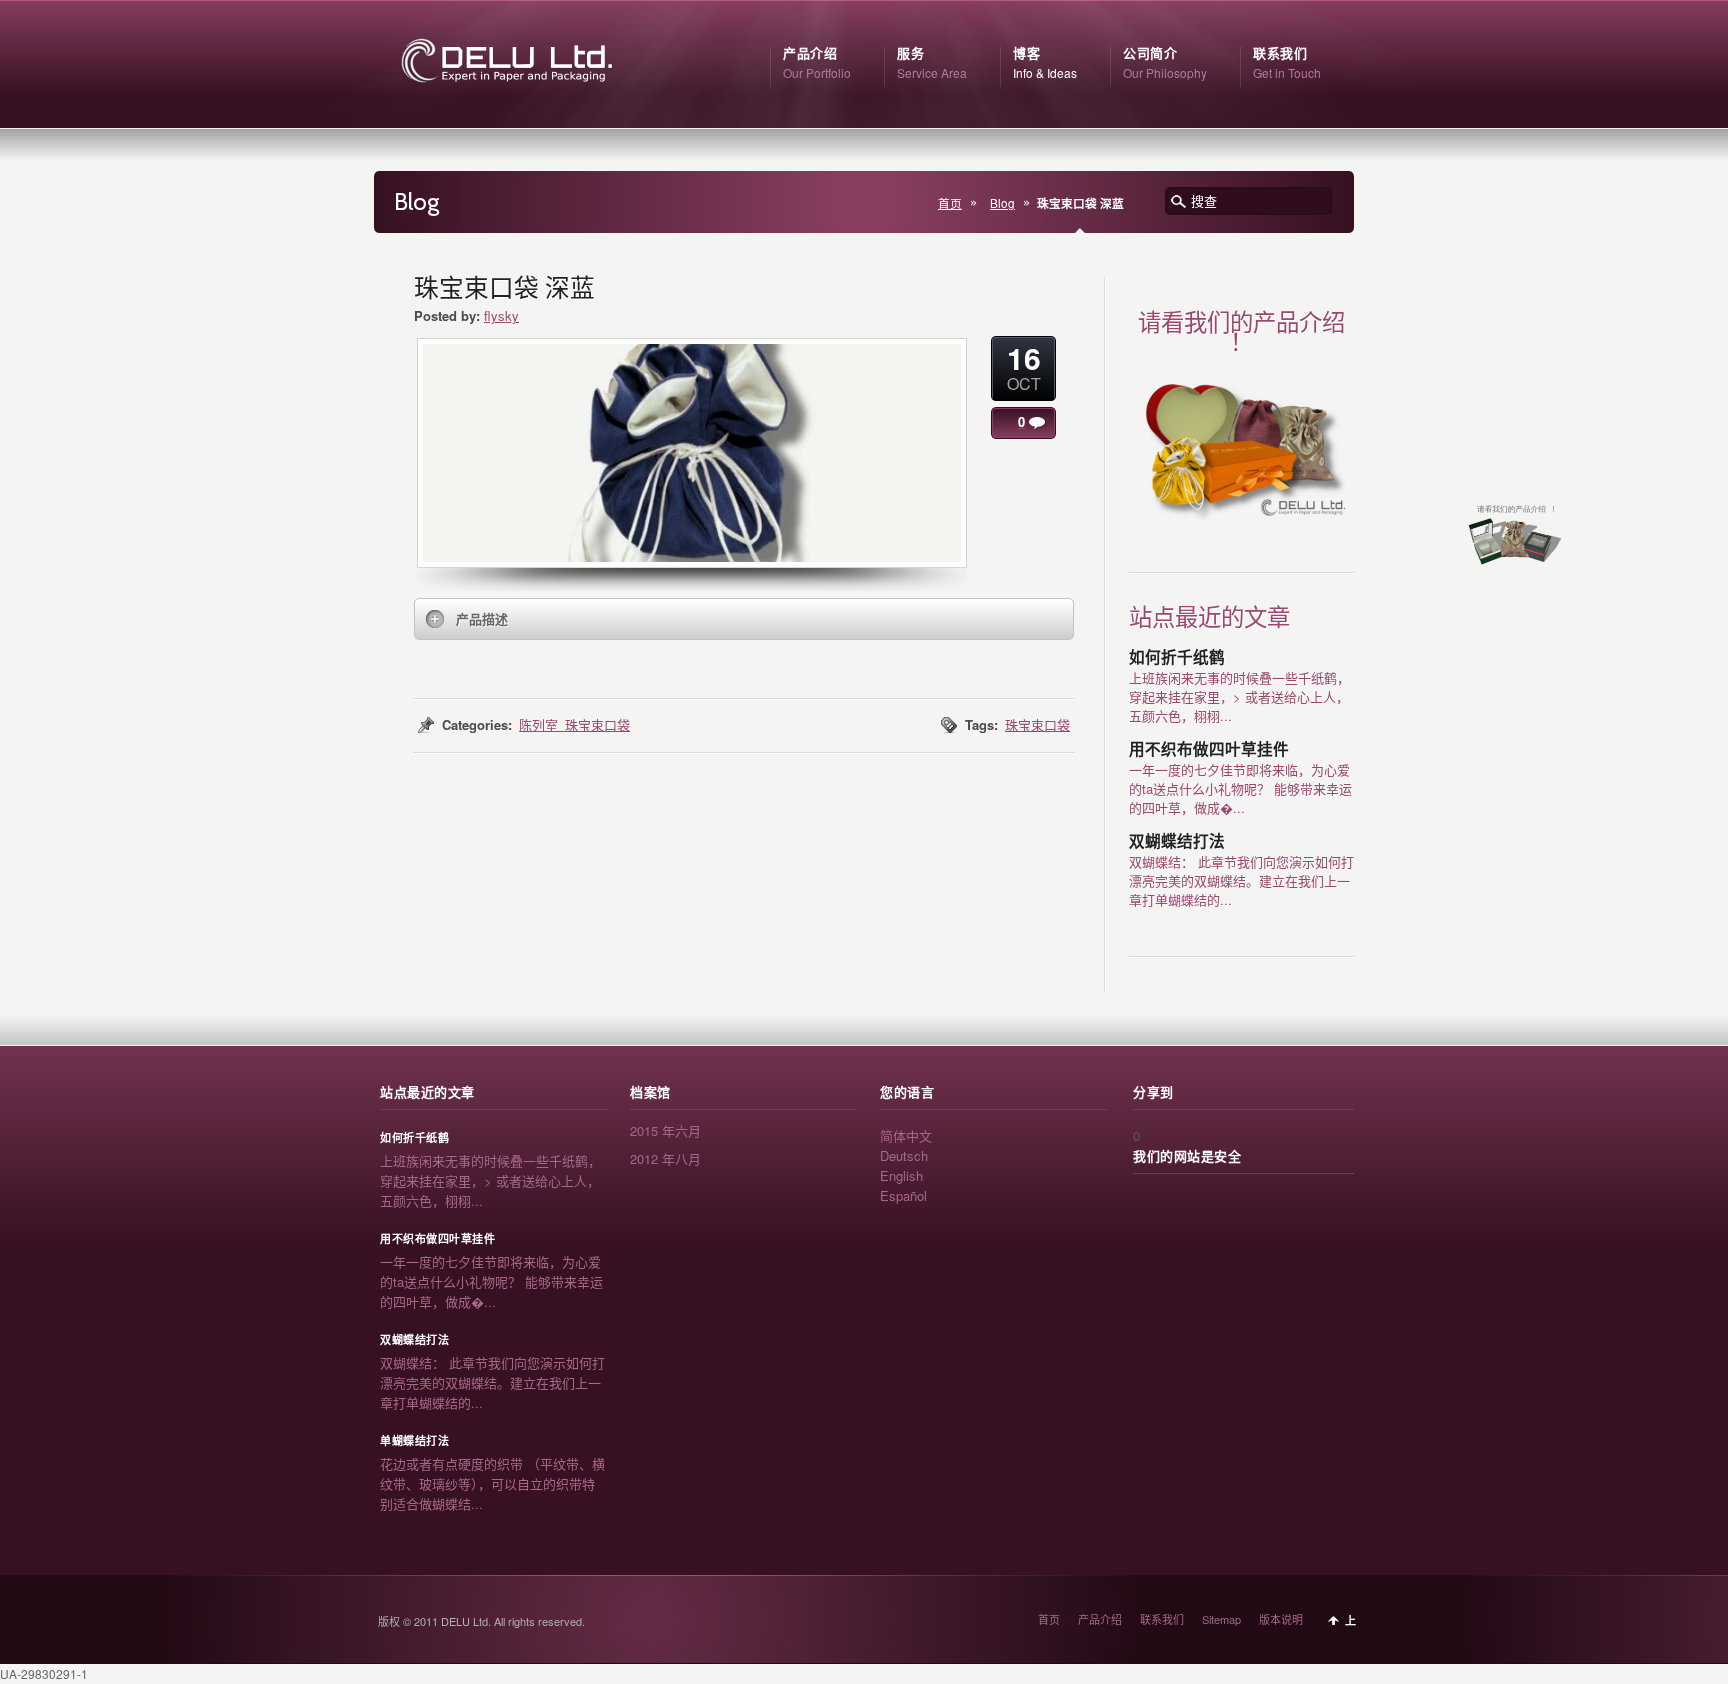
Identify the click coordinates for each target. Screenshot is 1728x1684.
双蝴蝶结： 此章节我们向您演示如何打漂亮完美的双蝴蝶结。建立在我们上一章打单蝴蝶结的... (1241, 880)
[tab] (744, 619)
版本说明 (1281, 1619)
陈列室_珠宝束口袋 (574, 724)
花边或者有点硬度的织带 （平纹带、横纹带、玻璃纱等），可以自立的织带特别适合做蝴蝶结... (492, 1483)
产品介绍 (1100, 1619)
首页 (950, 203)
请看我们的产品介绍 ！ (1241, 332)
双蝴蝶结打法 (1177, 841)
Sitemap (1221, 1619)
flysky (501, 315)
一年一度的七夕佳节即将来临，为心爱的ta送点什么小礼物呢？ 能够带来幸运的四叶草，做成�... (1240, 788)
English (901, 1175)
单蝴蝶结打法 (414, 1441)
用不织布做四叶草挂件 (1209, 749)
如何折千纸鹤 (1177, 657)
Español (903, 1195)
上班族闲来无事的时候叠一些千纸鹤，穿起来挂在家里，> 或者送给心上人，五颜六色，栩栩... (1239, 696)
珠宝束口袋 (1037, 724)
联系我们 (1162, 1619)
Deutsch (904, 1155)
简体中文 (906, 1135)
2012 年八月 (665, 1158)
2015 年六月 (665, 1130)
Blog (1002, 203)
